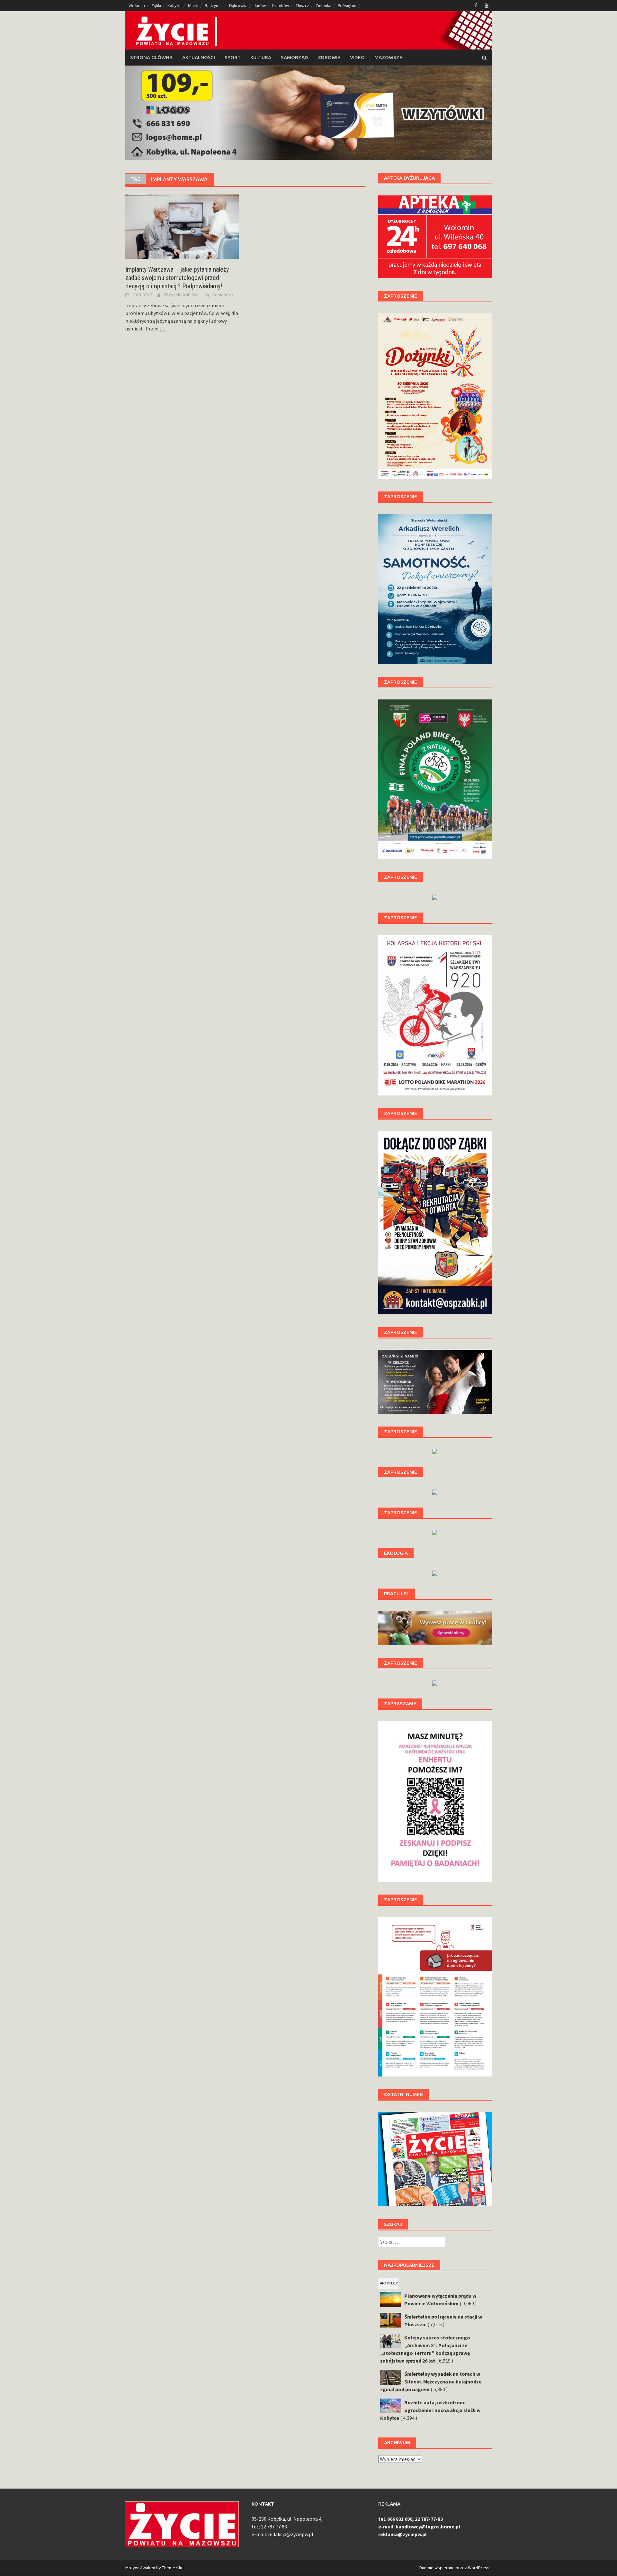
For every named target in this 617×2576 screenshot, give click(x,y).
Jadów (260, 6)
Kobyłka (174, 6)
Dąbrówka (238, 6)
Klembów (281, 6)
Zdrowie (329, 57)
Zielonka (323, 6)
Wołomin (137, 6)
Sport (233, 57)
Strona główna (151, 57)
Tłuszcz (302, 6)
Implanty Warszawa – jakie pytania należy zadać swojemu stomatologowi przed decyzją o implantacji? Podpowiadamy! (177, 278)
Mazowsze (388, 57)
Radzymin (214, 6)
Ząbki (156, 6)
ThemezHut (173, 2568)
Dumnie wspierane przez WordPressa (456, 2568)
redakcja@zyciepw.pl (291, 2534)
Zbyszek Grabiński (182, 295)
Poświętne (347, 6)
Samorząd (295, 57)
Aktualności (199, 57)
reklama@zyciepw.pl (402, 2534)
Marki (193, 6)
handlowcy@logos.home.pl (428, 2526)
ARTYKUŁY (389, 2283)
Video (357, 57)
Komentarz (223, 295)
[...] (163, 329)
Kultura (261, 57)
